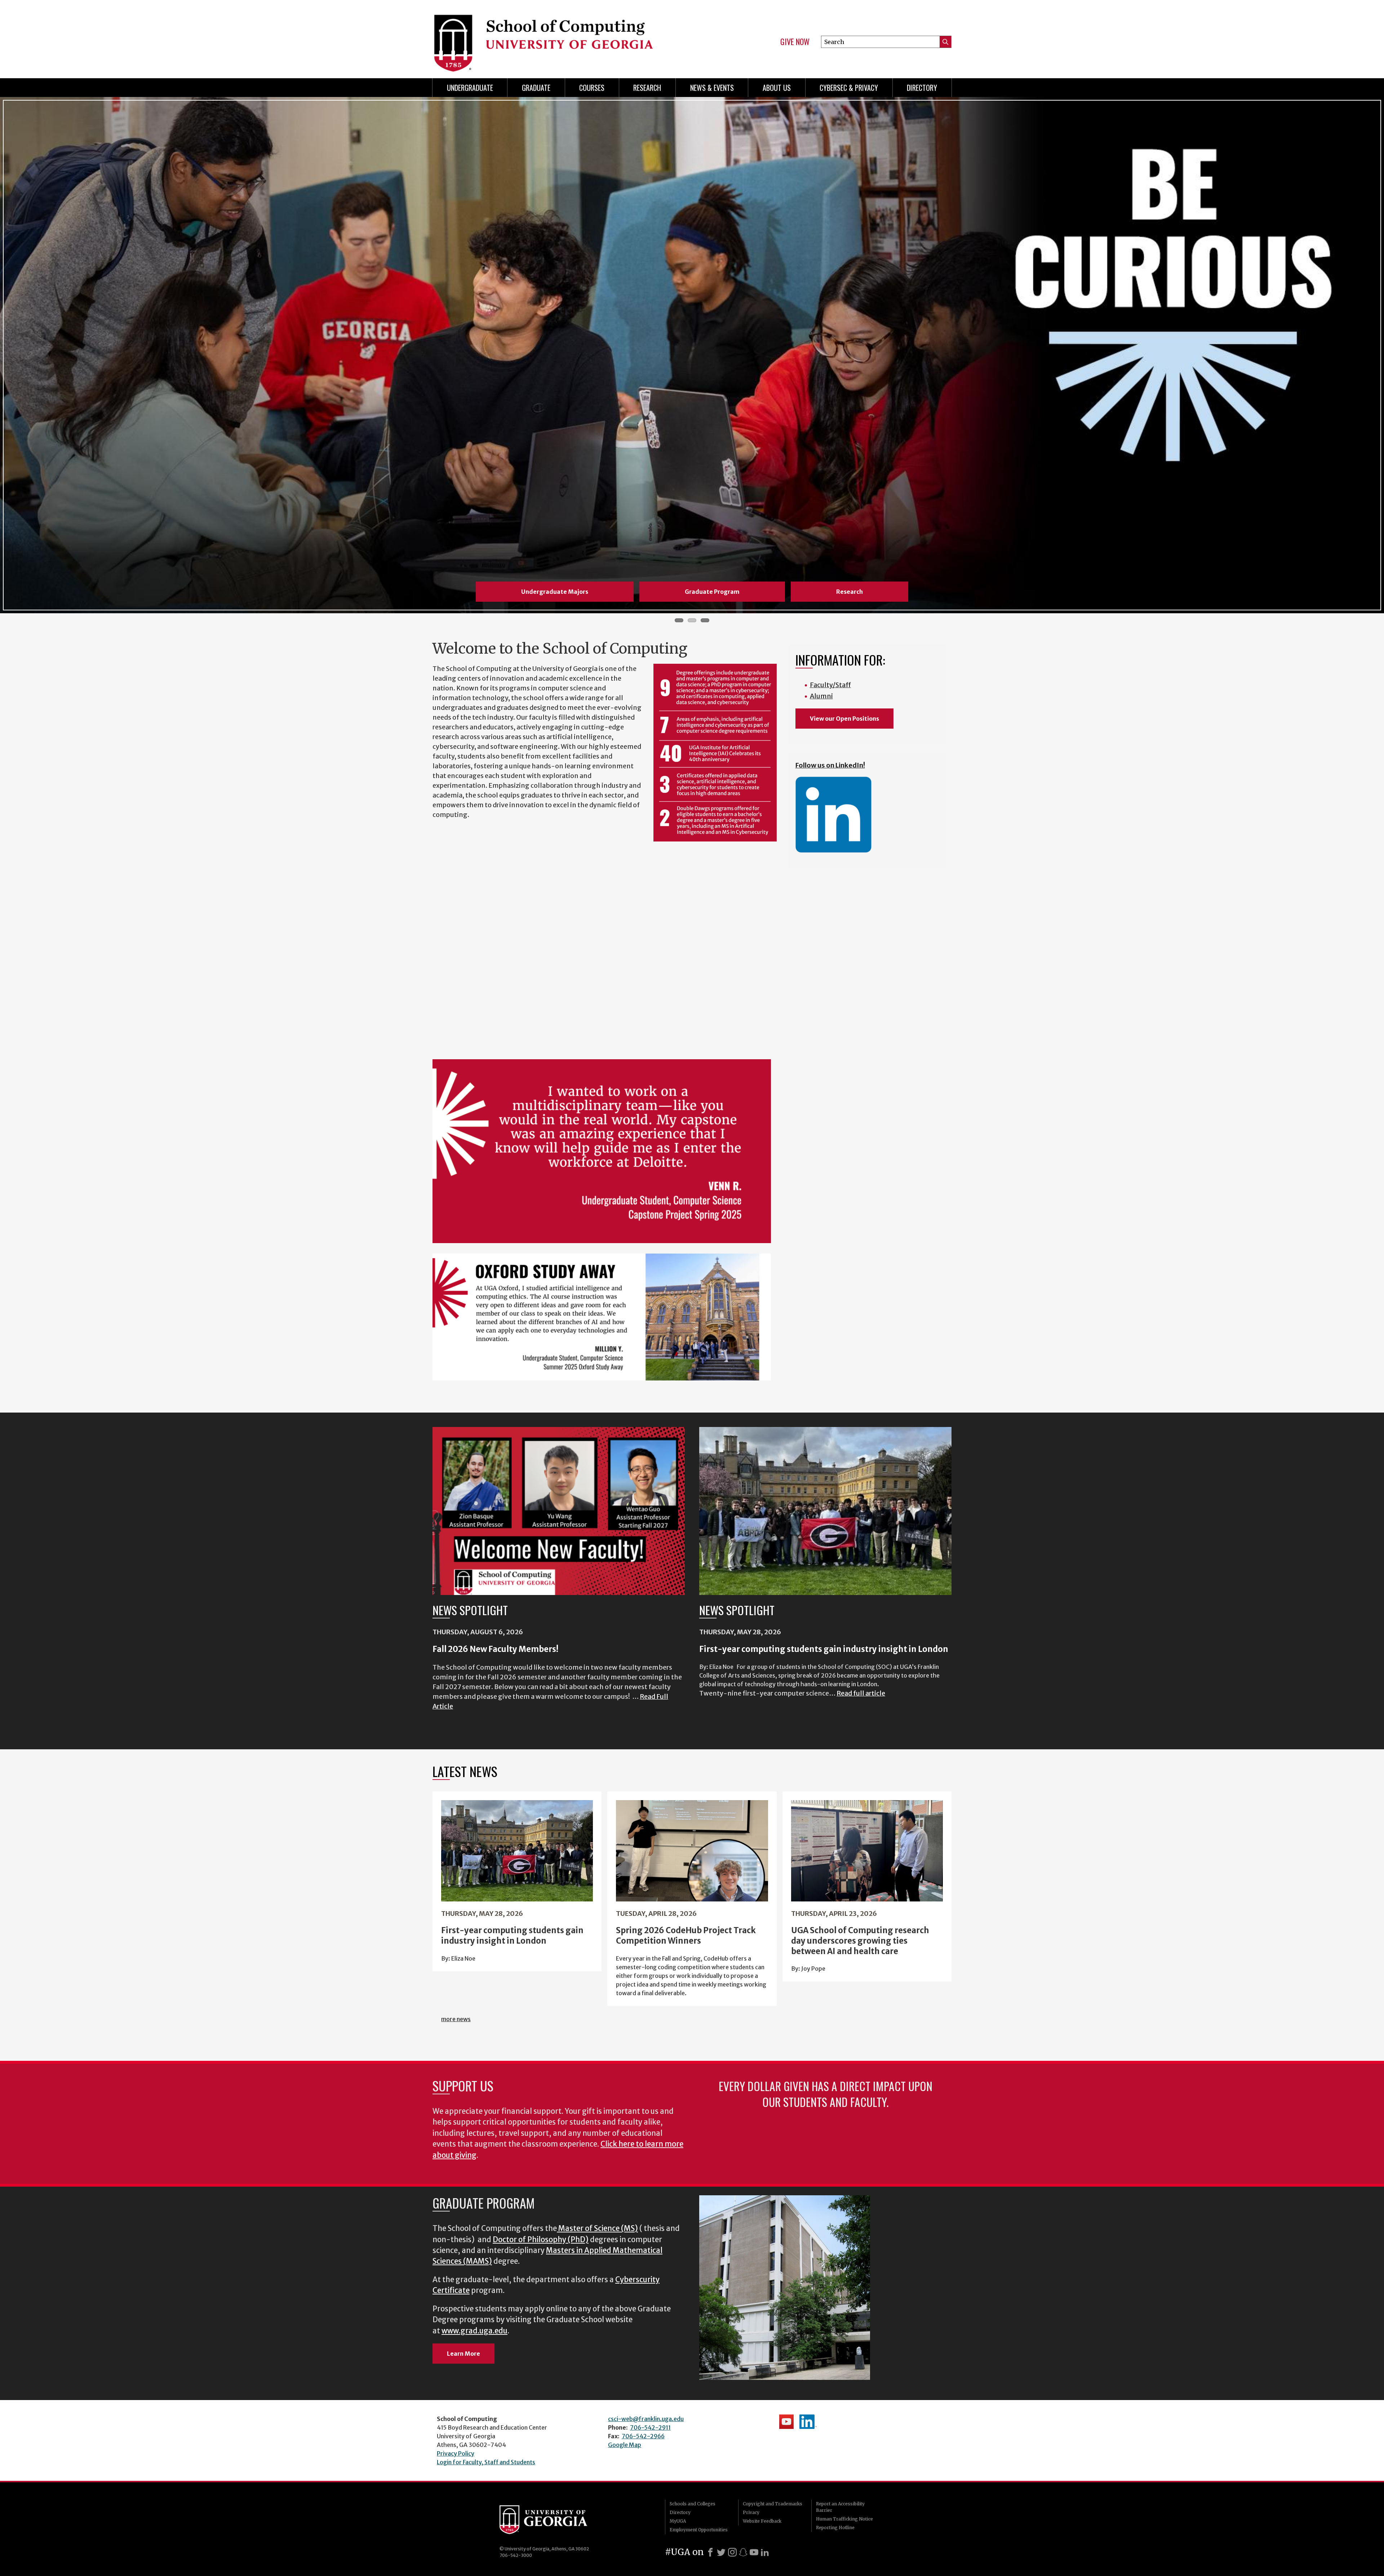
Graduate (536, 88)
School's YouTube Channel (786, 2422)
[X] (721, 2552)
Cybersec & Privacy (849, 88)
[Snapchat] (743, 2552)
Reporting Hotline (835, 2528)
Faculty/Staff (830, 685)
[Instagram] (732, 2552)
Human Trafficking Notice (844, 2519)
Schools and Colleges (693, 2504)
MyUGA (678, 2521)
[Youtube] (754, 2552)
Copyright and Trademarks (773, 2504)
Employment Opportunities (699, 2530)
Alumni (821, 696)
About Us (777, 88)
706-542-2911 (650, 2427)
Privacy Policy (456, 2453)
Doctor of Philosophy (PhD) (541, 2240)
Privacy (751, 2512)
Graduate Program (712, 592)
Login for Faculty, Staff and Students (486, 2462)
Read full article (861, 1693)
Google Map (625, 2445)
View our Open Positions (844, 719)
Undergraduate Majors (555, 592)
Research (647, 88)
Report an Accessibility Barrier (840, 2507)
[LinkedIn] (765, 2552)
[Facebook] (710, 2552)
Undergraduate (470, 88)
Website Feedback (762, 2521)
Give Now (795, 42)
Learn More (463, 2354)
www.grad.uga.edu (474, 2331)
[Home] (559, 36)
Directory (922, 88)
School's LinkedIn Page (808, 2422)
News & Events (712, 88)
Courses (592, 88)
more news (456, 2019)
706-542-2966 (643, 2436)
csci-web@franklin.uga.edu (646, 2419)
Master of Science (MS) (598, 2228)
